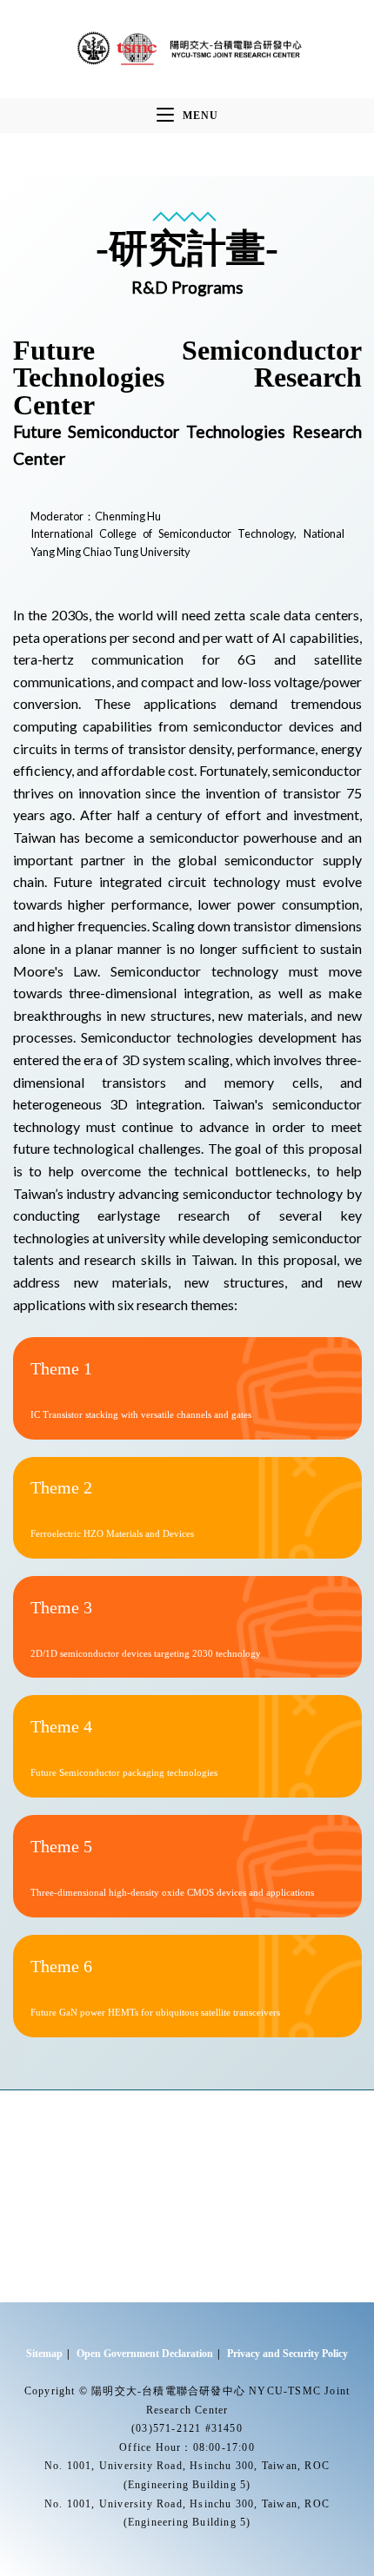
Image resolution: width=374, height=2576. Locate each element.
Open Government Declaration (145, 2354)
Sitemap (44, 2354)
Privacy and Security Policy (287, 2354)
